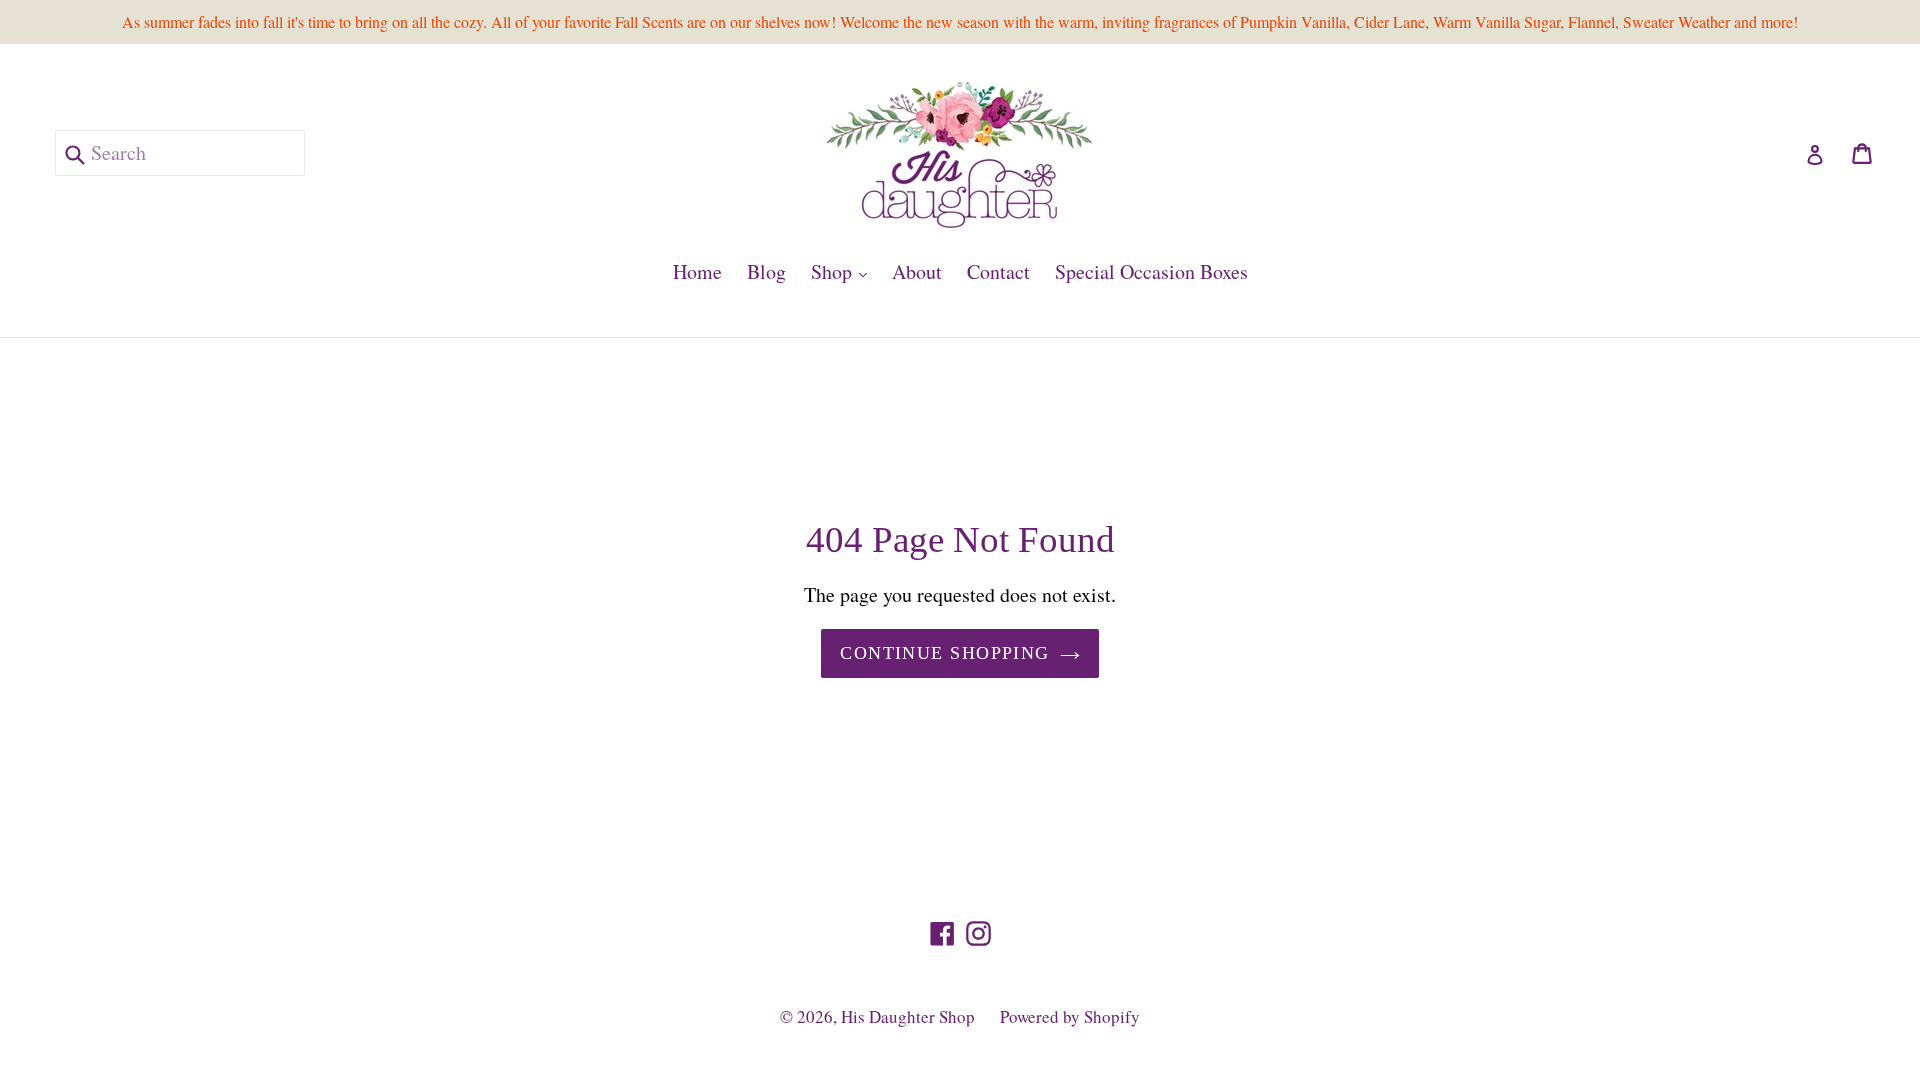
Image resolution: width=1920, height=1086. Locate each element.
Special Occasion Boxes (1151, 271)
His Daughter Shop (908, 1016)
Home (697, 271)
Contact (998, 271)
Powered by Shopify (1070, 1016)
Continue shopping (944, 653)
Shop (844, 271)
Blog (766, 271)
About (917, 271)
